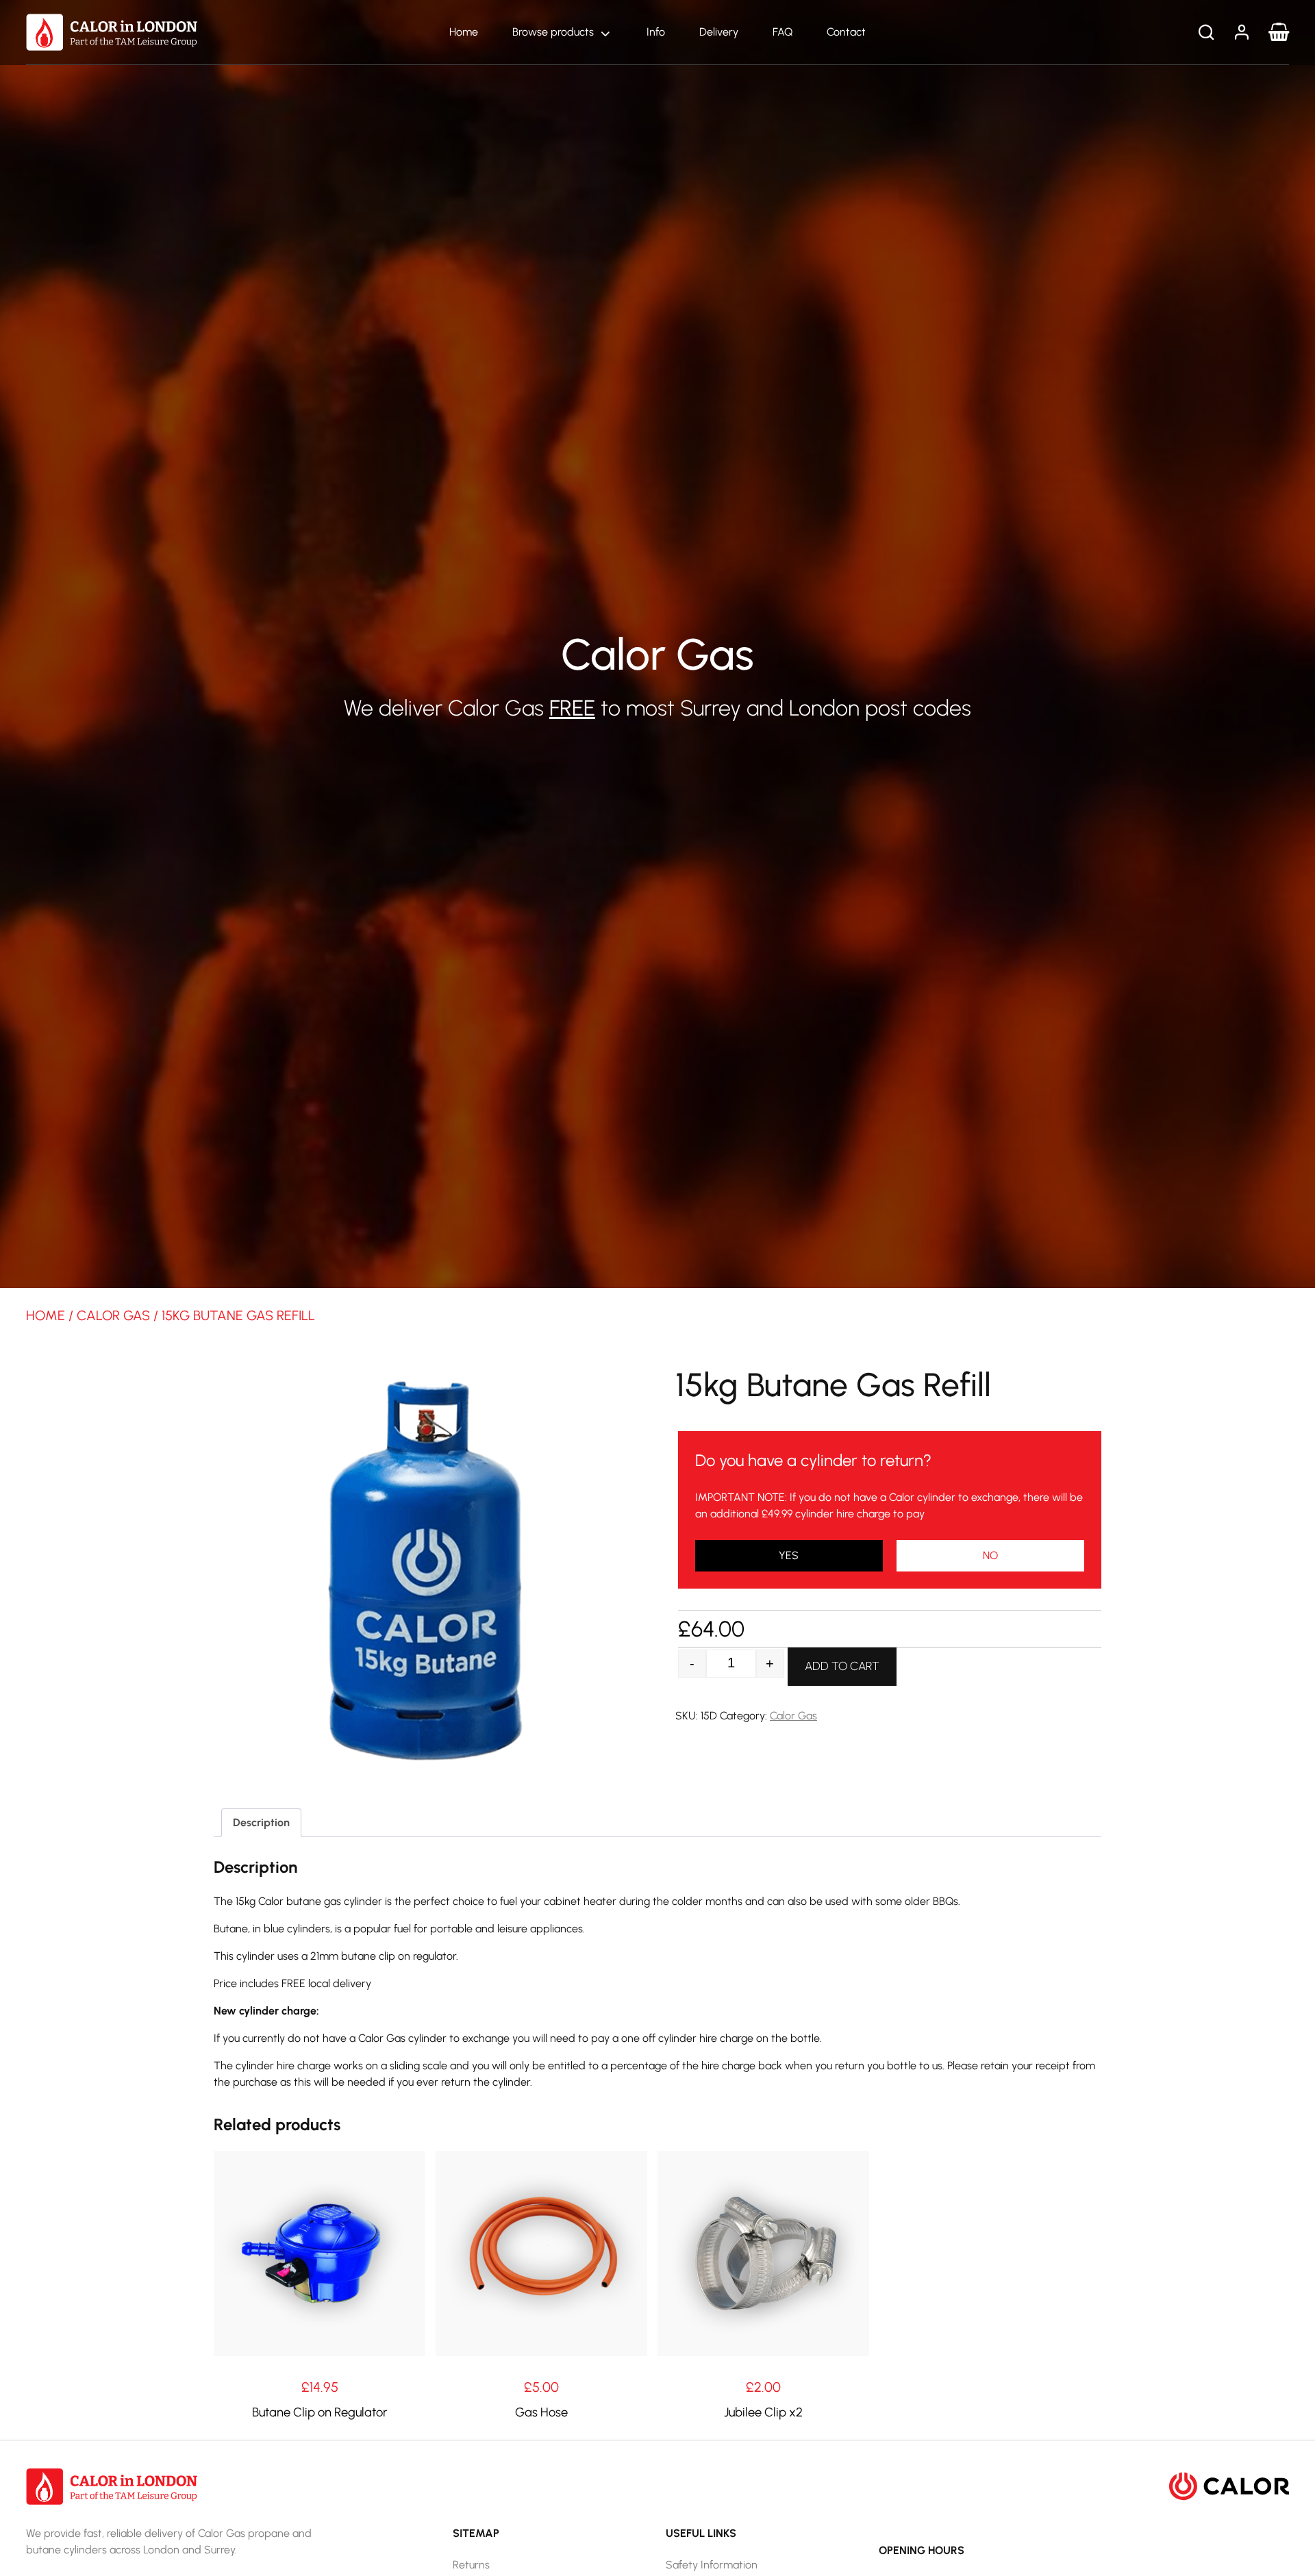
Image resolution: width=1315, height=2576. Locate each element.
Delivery (719, 32)
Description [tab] (261, 1822)
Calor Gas (113, 1315)
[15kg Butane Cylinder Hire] (990, 1556)
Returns (471, 2565)
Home (464, 32)
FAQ (782, 32)
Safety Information (712, 2565)
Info (656, 32)
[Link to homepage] (112, 31)
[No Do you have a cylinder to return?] (789, 1556)
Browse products (553, 32)
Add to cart (842, 1666)
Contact (846, 32)
